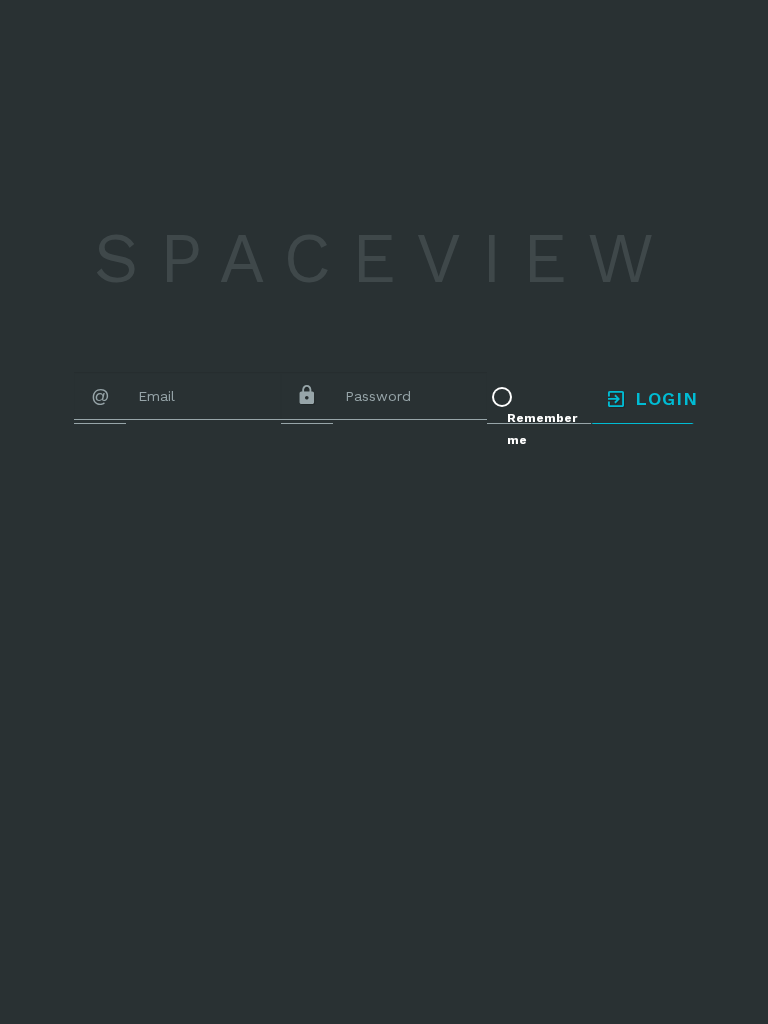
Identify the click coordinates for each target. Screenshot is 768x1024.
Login (661, 398)
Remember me (542, 429)
